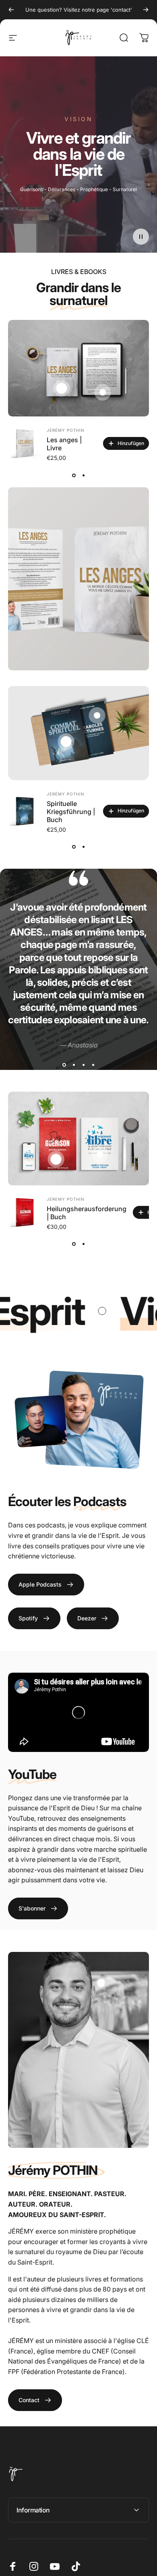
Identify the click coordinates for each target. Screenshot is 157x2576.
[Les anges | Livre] (24, 443)
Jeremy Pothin (66, 1199)
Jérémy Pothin (66, 430)
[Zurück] (11, 10)
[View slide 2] (83, 475)
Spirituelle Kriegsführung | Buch (71, 812)
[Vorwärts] (146, 10)
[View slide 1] (74, 475)
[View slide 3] (83, 1065)
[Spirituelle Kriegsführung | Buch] (24, 811)
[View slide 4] (93, 1065)
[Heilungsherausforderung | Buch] (24, 1212)
